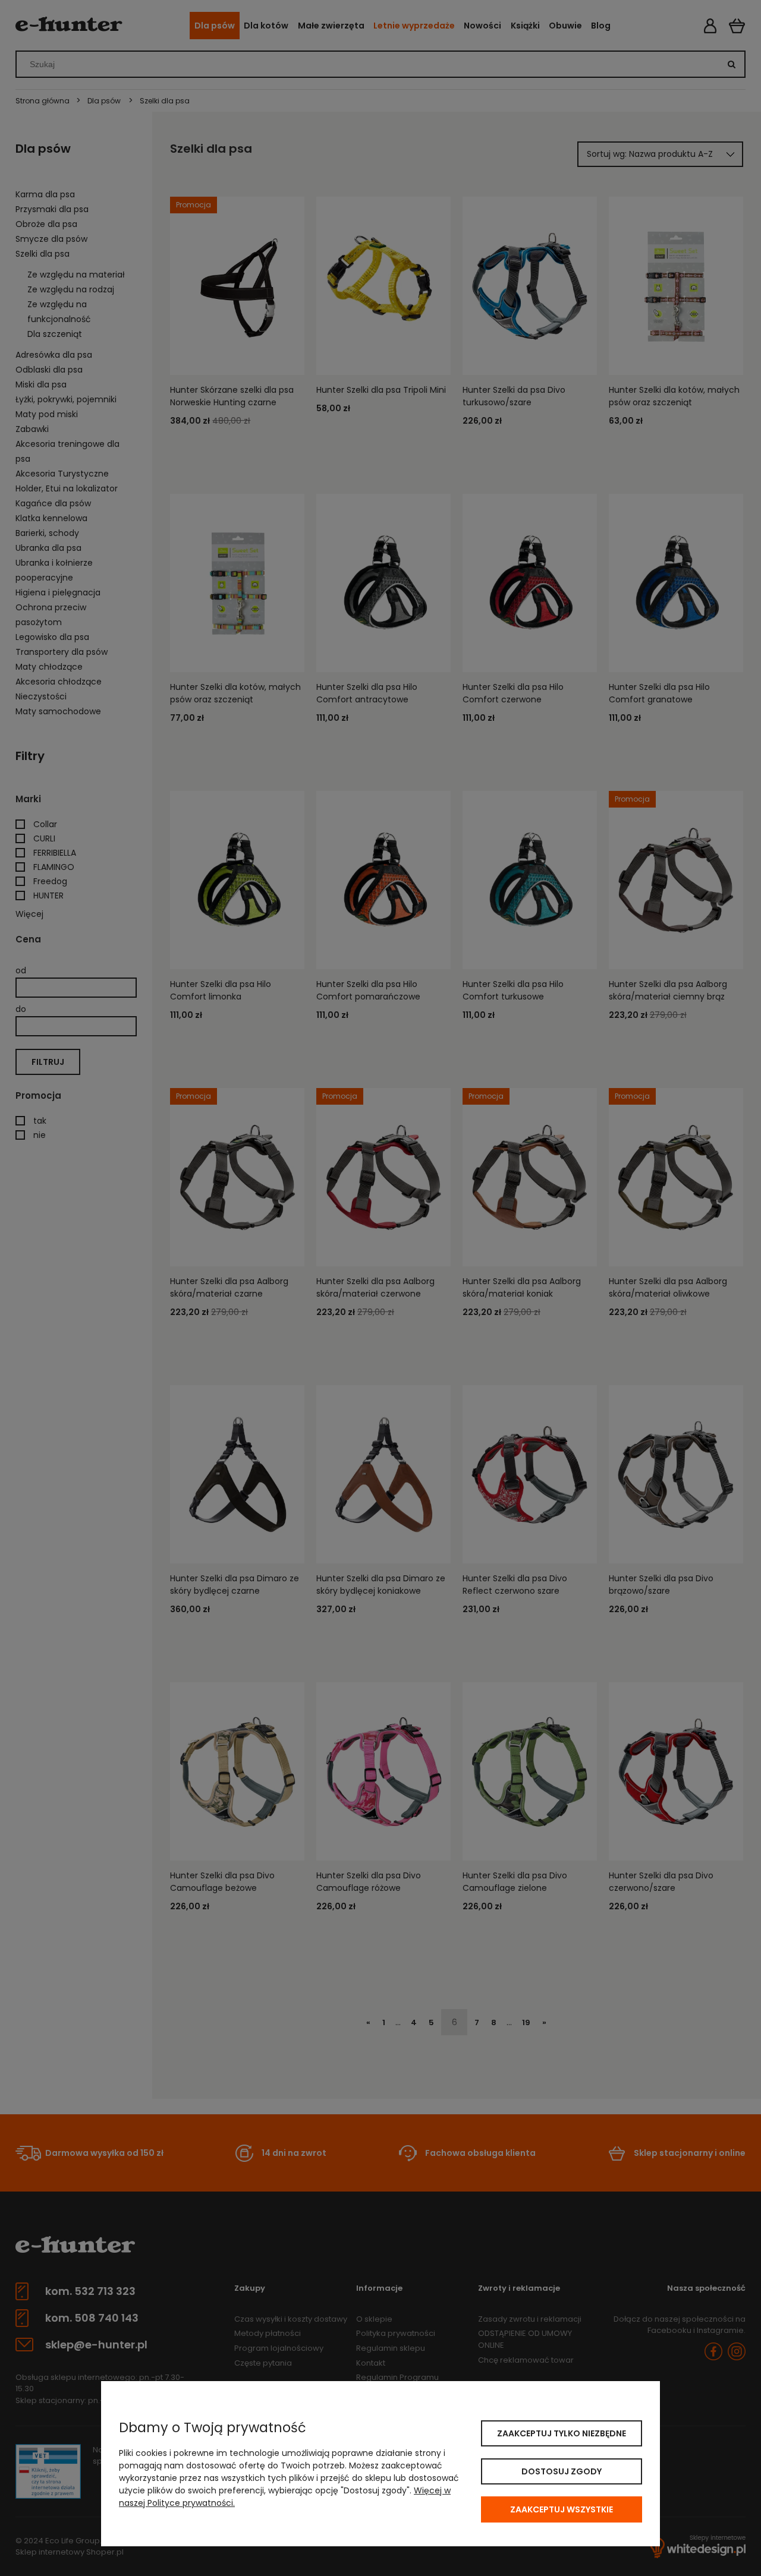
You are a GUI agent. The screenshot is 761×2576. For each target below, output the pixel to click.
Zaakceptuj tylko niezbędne (562, 2433)
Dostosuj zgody (562, 2471)
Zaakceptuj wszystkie (562, 2509)
